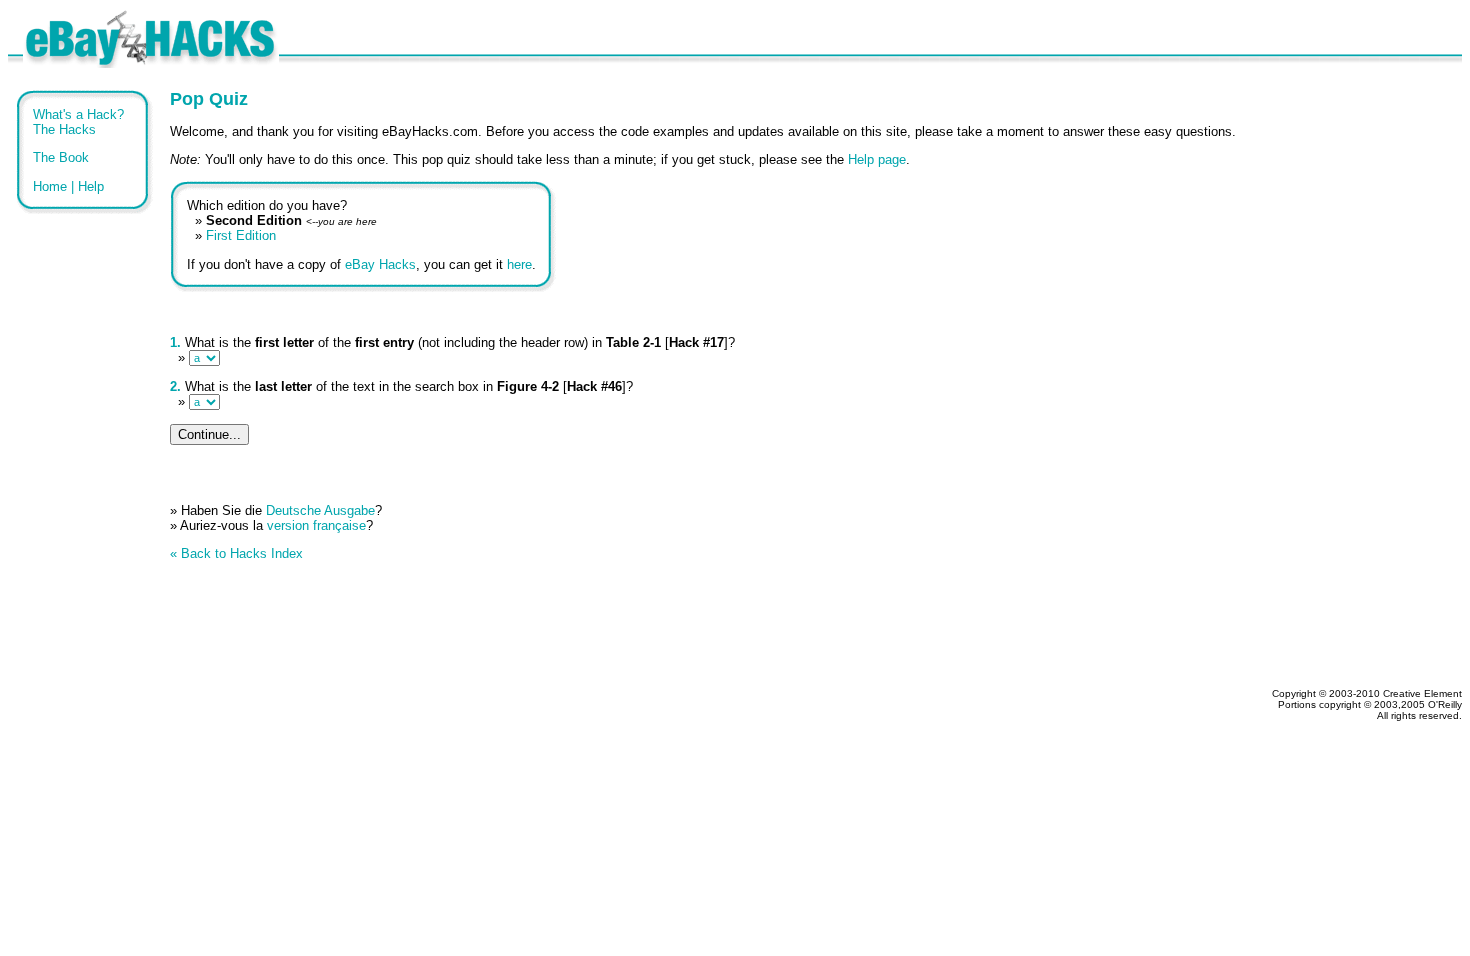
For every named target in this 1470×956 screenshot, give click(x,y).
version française (316, 525)
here (519, 264)
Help (91, 186)
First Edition (241, 235)
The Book (61, 157)
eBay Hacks (380, 264)
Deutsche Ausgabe (320, 510)
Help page (877, 159)
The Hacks (64, 129)
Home (50, 186)
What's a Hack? (78, 114)
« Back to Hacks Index (236, 553)
